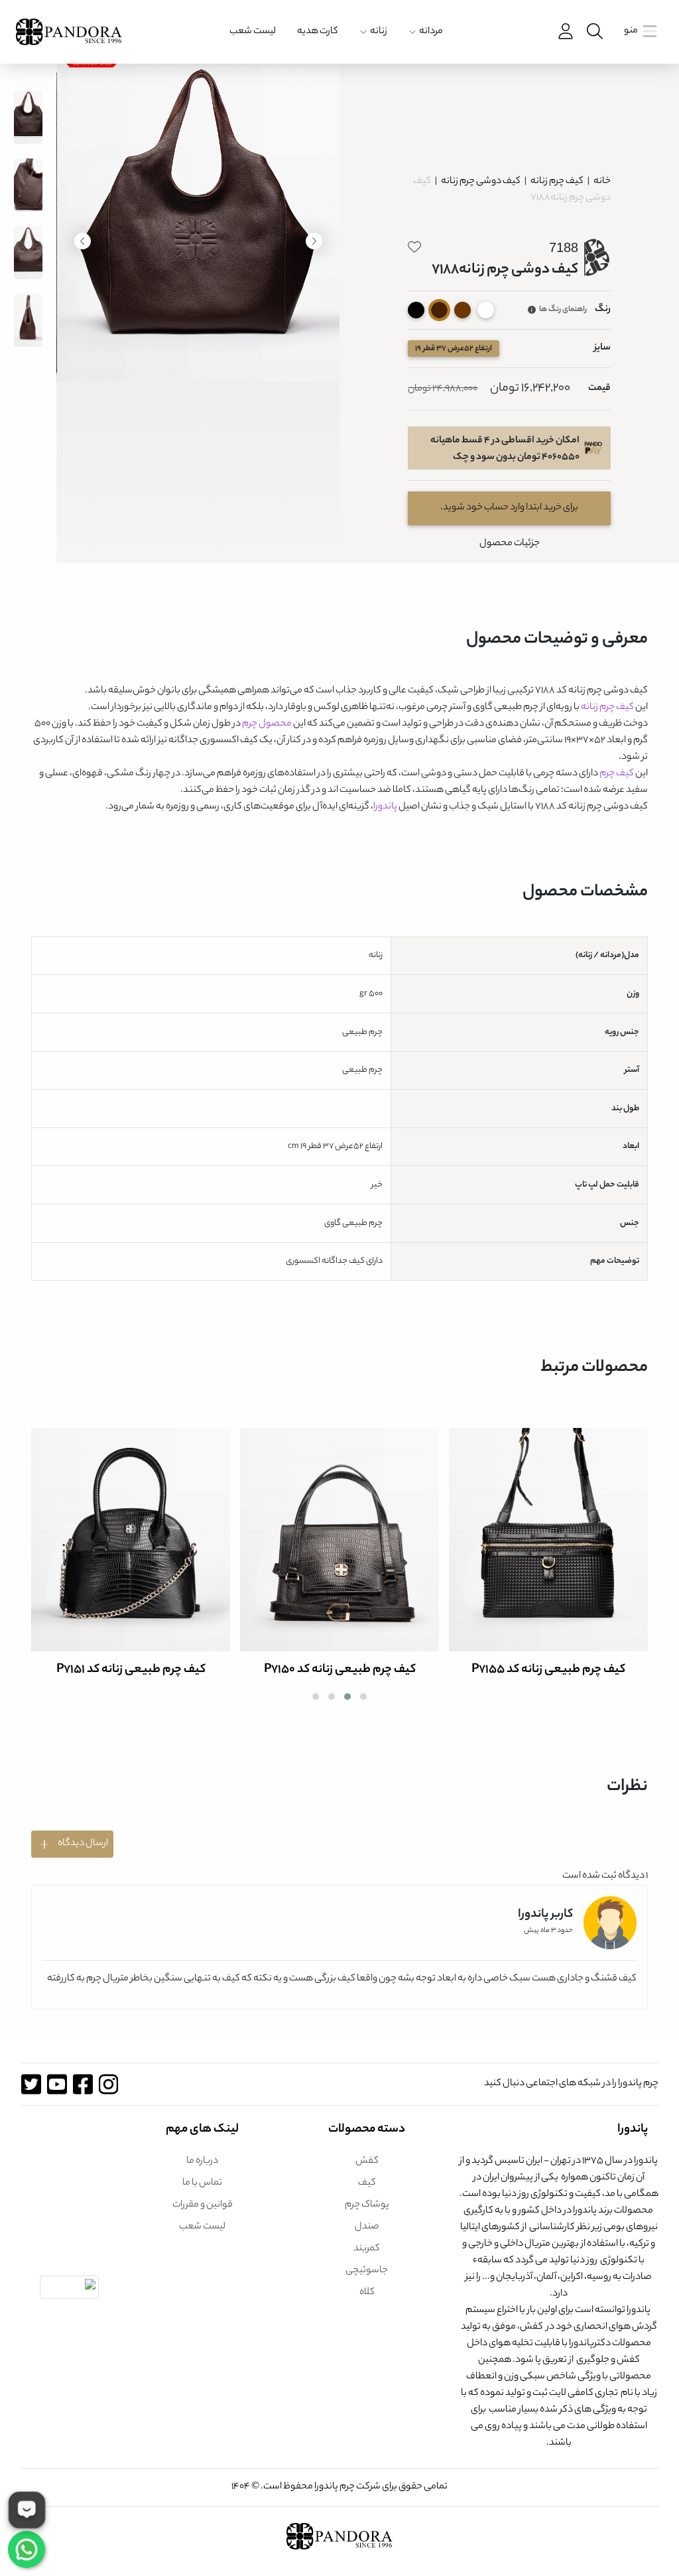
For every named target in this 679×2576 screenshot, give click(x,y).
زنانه (379, 32)
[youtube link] (57, 2084)
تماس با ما (202, 2183)
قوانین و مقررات (203, 2205)
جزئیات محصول (510, 544)
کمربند (367, 2249)
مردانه (431, 32)
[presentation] (314, 241)
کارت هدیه (318, 32)
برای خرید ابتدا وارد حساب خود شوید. (509, 508)
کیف (367, 2183)
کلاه (367, 2293)
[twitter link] (31, 2084)
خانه (602, 182)
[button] (363, 1697)
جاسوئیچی (367, 2271)
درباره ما (202, 2161)
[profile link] (564, 32)
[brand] (69, 32)
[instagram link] (108, 2084)
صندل (367, 2227)
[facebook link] (83, 2084)
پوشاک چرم (367, 2205)
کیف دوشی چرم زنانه (480, 182)
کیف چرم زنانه (556, 182)
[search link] (593, 32)
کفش (367, 2161)
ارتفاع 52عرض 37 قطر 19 (454, 349)
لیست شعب (253, 32)
